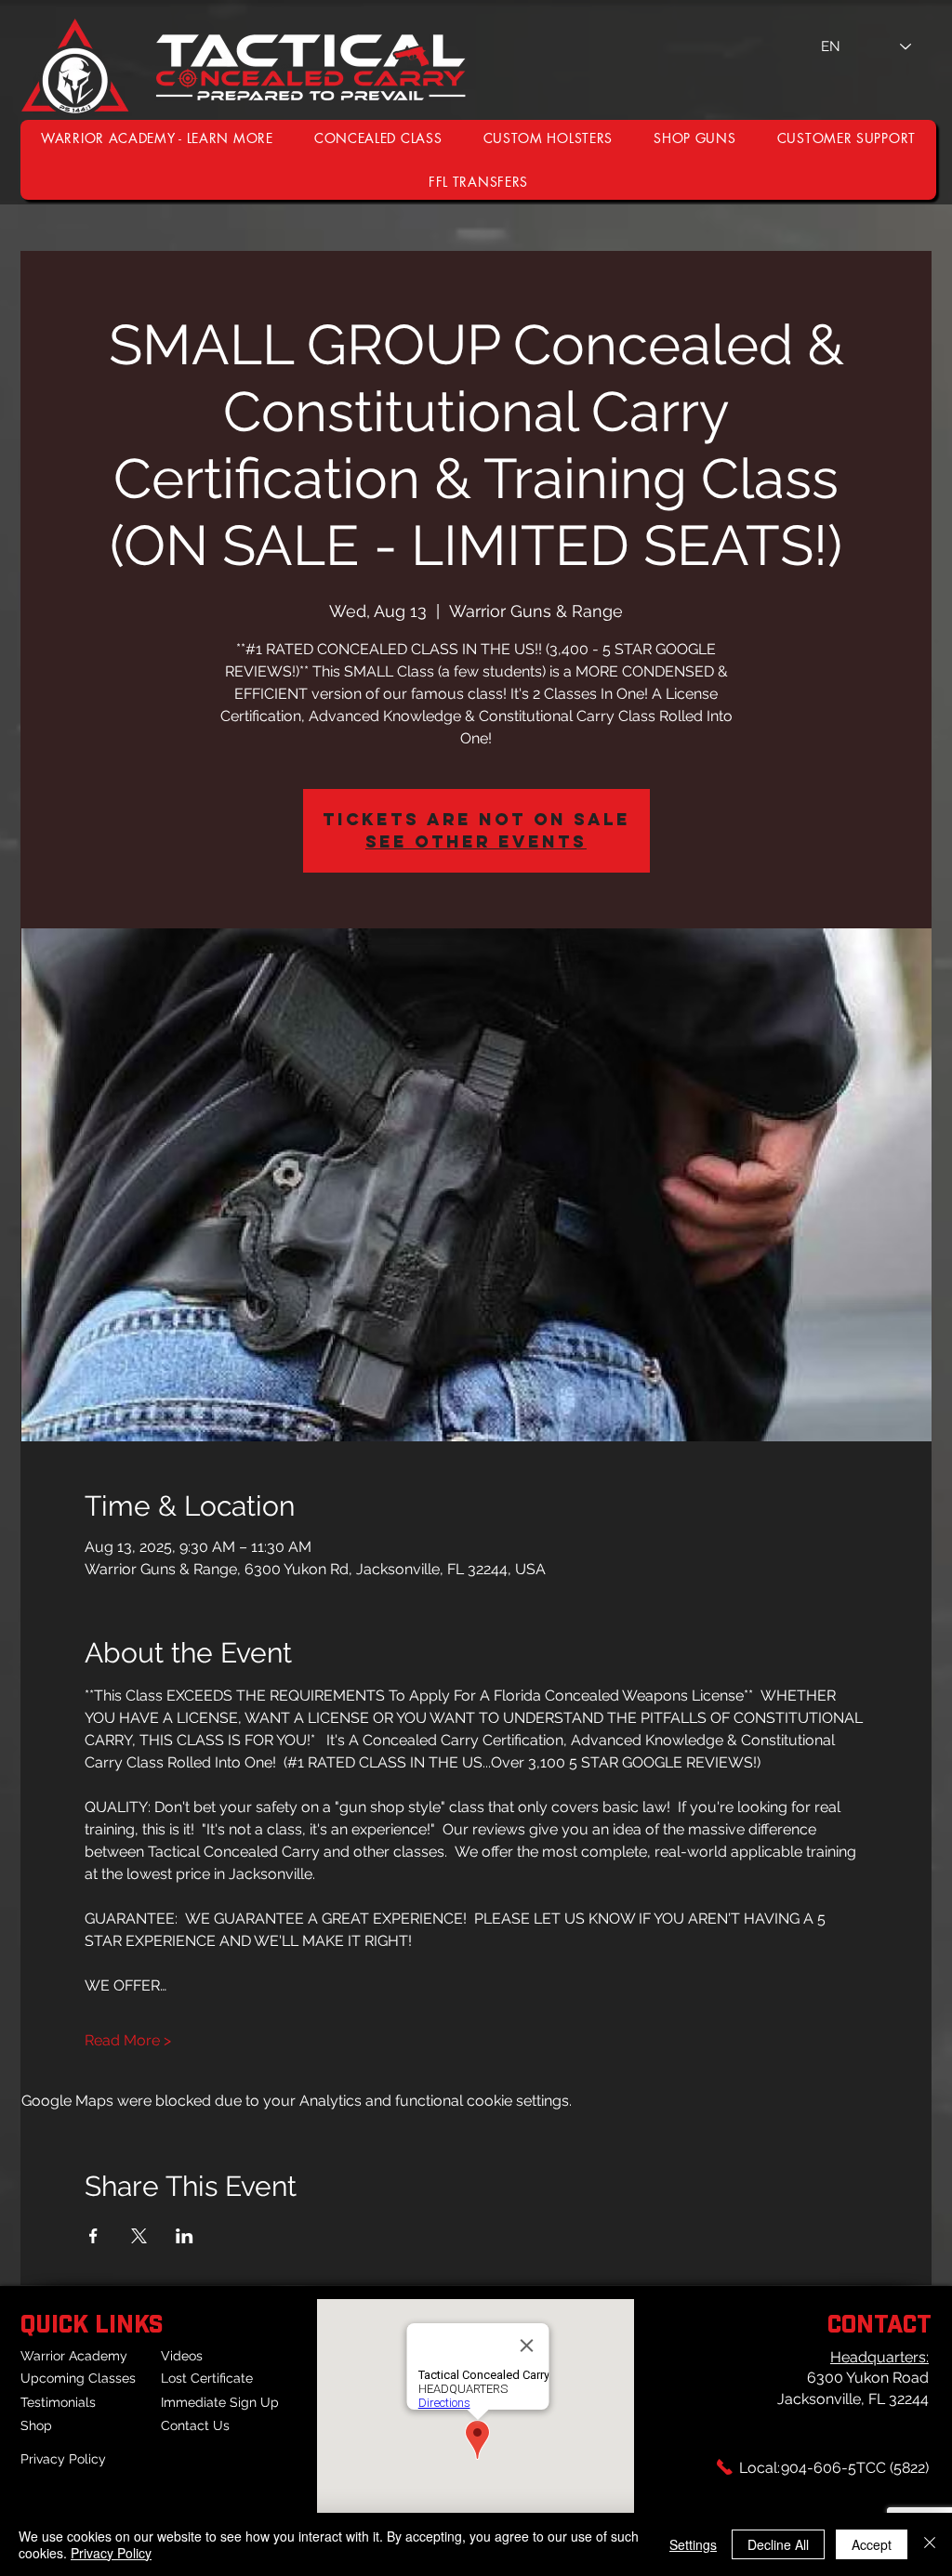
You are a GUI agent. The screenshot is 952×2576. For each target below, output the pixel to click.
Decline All (778, 2544)
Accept (872, 2544)
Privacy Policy (63, 2459)
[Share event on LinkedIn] (185, 2236)
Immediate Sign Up (220, 2402)
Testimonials (58, 2402)
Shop (36, 2425)
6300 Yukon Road (868, 2378)
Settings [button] (693, 2544)
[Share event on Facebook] (93, 2236)
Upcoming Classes (78, 2378)
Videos (182, 2356)
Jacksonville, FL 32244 (853, 2399)
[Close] (930, 2544)
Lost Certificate (207, 2378)
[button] (846, 138)
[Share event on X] (139, 2236)
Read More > (128, 2040)
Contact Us (195, 2425)
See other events (476, 841)
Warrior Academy (74, 2356)
